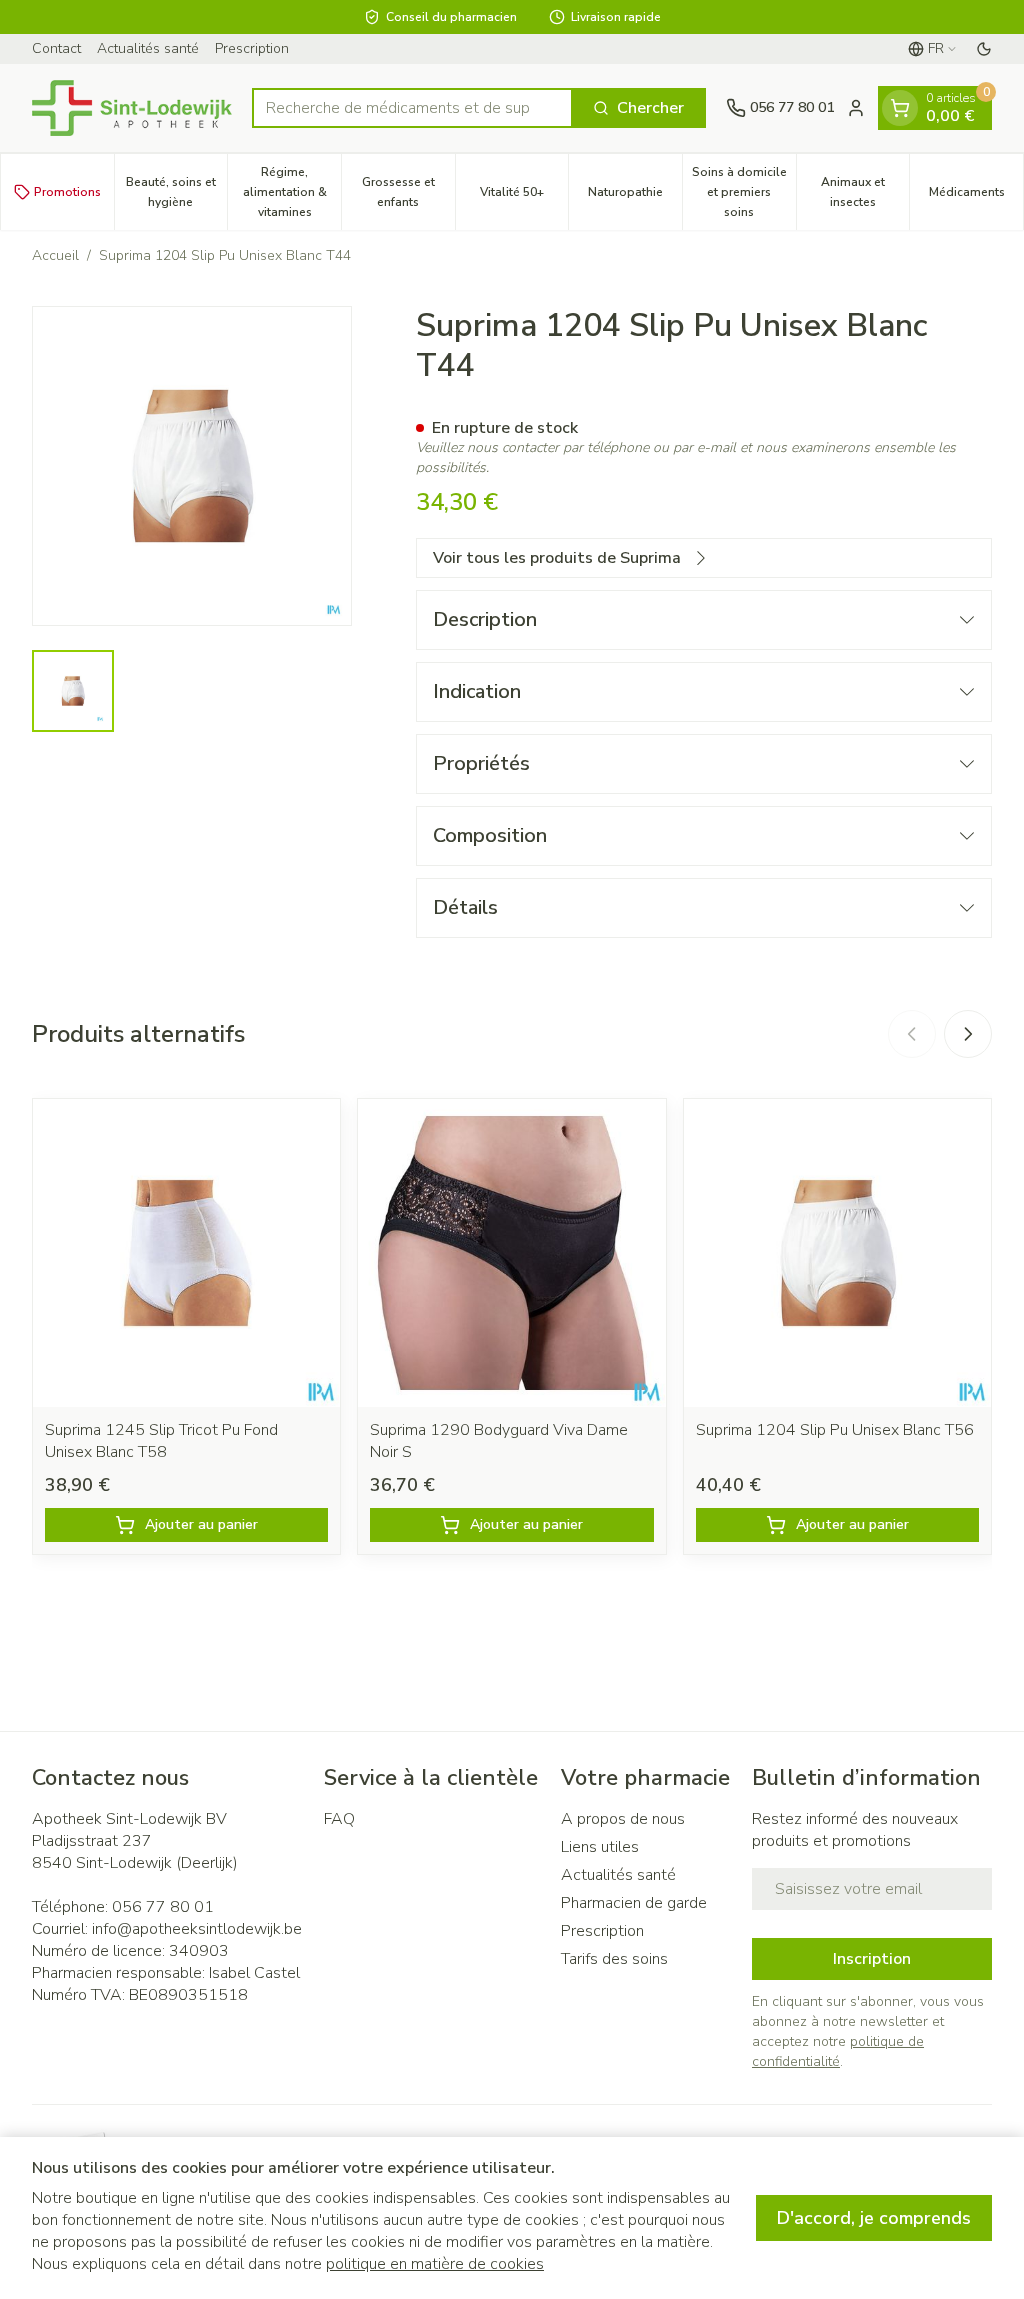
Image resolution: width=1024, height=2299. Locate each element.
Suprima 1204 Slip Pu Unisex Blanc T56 (835, 1430)
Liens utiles (600, 1847)
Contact (56, 48)
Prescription (252, 48)
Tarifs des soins (614, 1959)
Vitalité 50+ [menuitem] (524, 197)
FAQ (339, 1819)
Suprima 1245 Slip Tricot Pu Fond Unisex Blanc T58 (161, 1441)
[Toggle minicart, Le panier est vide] (900, 108)
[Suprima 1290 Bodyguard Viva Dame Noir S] (511, 1252)
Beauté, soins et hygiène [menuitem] (176, 192)
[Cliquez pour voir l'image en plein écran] (192, 466)
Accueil (55, 255)
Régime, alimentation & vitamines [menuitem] (292, 192)
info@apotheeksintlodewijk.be (197, 1929)
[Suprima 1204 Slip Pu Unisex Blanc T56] (837, 1252)
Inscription (872, 1959)
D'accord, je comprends (874, 2218)
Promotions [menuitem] (67, 192)
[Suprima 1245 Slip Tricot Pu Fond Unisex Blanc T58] (186, 1252)
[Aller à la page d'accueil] (132, 108)
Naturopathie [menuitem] (635, 197)
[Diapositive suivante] (968, 1034)
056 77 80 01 (163, 1907)
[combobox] (412, 108)
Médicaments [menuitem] (976, 197)
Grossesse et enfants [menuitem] (408, 192)
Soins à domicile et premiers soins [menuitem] (744, 192)
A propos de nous (623, 1819)
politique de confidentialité (838, 2051)
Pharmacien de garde (634, 1903)
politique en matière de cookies (435, 2264)
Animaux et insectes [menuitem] (865, 192)
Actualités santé (148, 48)
